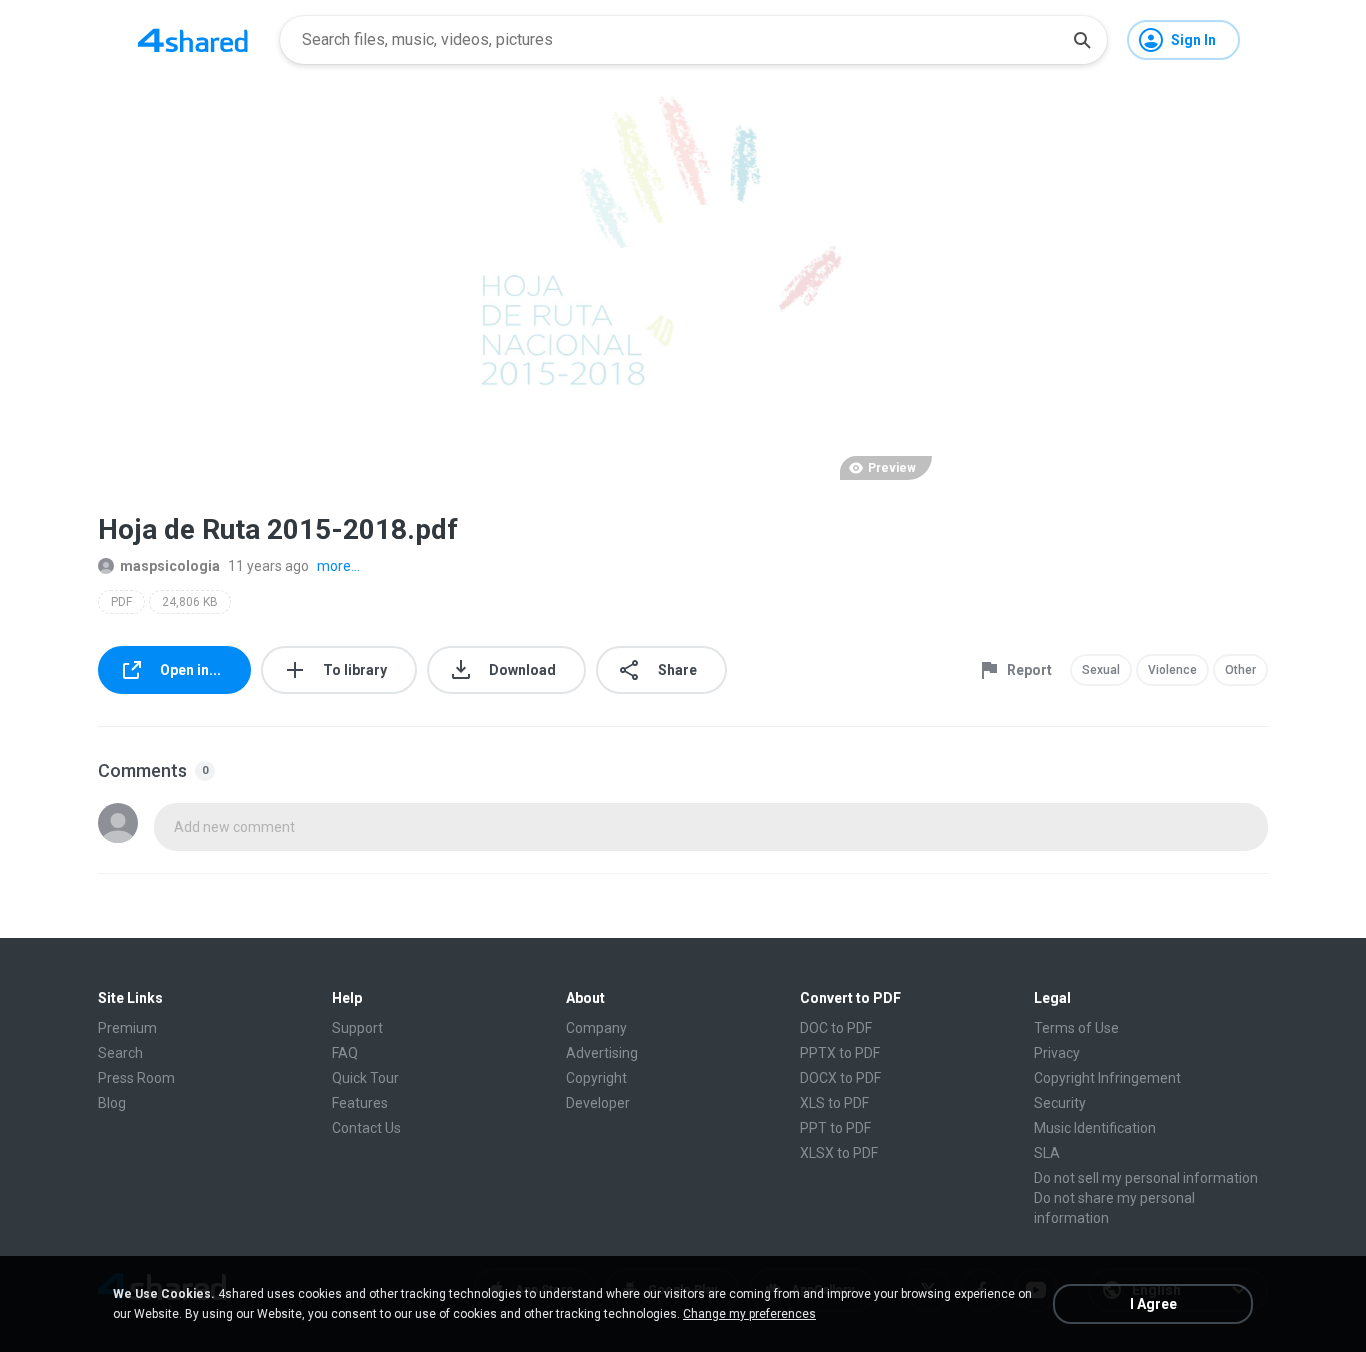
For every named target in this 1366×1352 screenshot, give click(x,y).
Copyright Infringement (1107, 1078)
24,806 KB (190, 602)
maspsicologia (170, 566)
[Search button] (1082, 40)
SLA (1047, 1153)
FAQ (345, 1053)
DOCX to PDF (840, 1078)
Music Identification (1095, 1128)
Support (357, 1028)
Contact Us (366, 1128)
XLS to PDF (834, 1103)
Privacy (1057, 1053)
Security (1060, 1103)
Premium (127, 1028)
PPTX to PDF (840, 1053)
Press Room (136, 1078)
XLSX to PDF (839, 1153)
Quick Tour (365, 1078)
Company (596, 1028)
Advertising (602, 1053)
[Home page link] (193, 40)
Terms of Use (1076, 1028)
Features (360, 1103)
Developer (598, 1103)
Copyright (596, 1078)
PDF (121, 602)
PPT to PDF (835, 1128)
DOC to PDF (836, 1028)
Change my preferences (749, 1314)
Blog (112, 1103)
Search (120, 1053)
